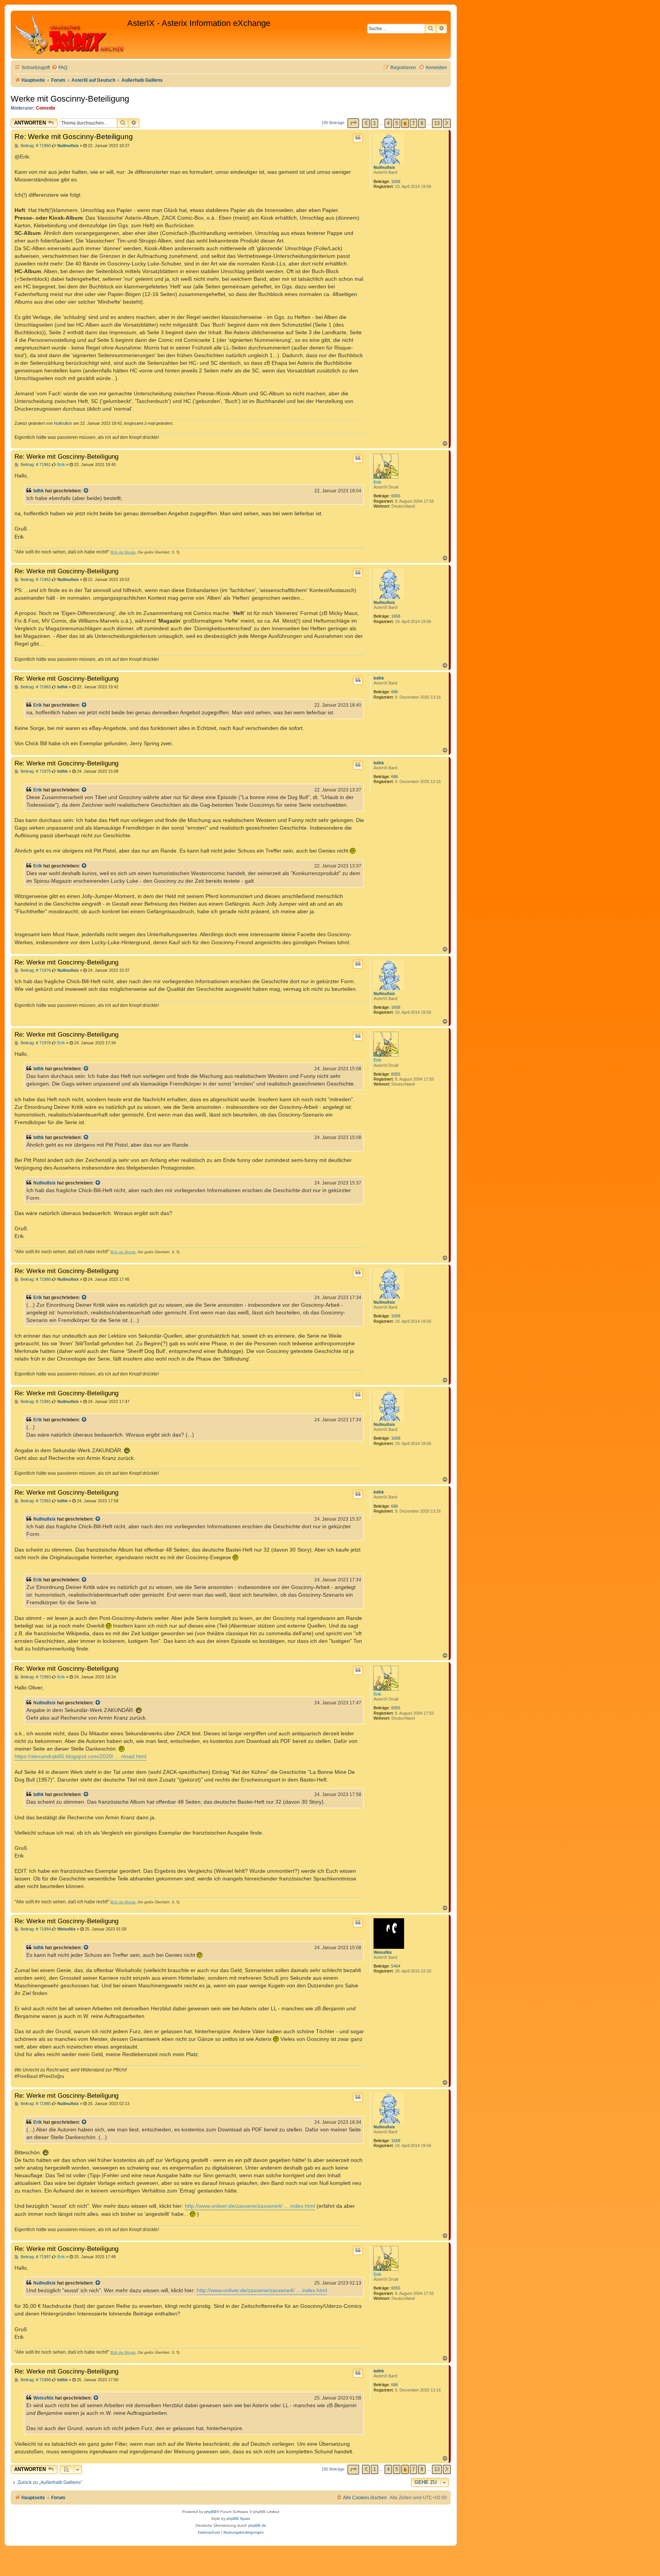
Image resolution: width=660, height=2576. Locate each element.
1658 (396, 181)
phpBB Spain (238, 2519)
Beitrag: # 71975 (35, 771)
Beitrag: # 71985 (35, 2104)
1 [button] (374, 123)
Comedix (46, 108)
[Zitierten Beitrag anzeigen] (86, 491)
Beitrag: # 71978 (35, 1043)
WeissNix (383, 1952)
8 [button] (422, 123)
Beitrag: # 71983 (35, 1677)
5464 (396, 1966)
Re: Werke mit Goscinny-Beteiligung (74, 137)
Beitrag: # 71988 (35, 2380)
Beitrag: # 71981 (35, 1402)
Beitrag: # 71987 (35, 2257)
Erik (377, 482)
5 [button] (397, 123)
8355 (396, 496)
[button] (353, 123)
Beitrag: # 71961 (35, 465)
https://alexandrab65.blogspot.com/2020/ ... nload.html (80, 1756)
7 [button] (413, 123)
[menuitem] (59, 68)
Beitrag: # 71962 (35, 580)
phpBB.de (257, 2525)
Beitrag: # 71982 (35, 1501)
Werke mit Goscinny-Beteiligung (70, 99)
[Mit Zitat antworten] (358, 138)
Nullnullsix (384, 167)
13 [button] (437, 123)
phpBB (210, 2512)
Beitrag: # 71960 (35, 146)
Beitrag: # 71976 (35, 970)
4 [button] (388, 123)
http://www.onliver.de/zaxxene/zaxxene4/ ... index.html (250, 2206)
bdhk (39, 491)
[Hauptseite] (70, 35)
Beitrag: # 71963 (35, 687)
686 (395, 692)
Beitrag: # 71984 (35, 1929)
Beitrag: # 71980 (35, 1279)
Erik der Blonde (124, 552)
